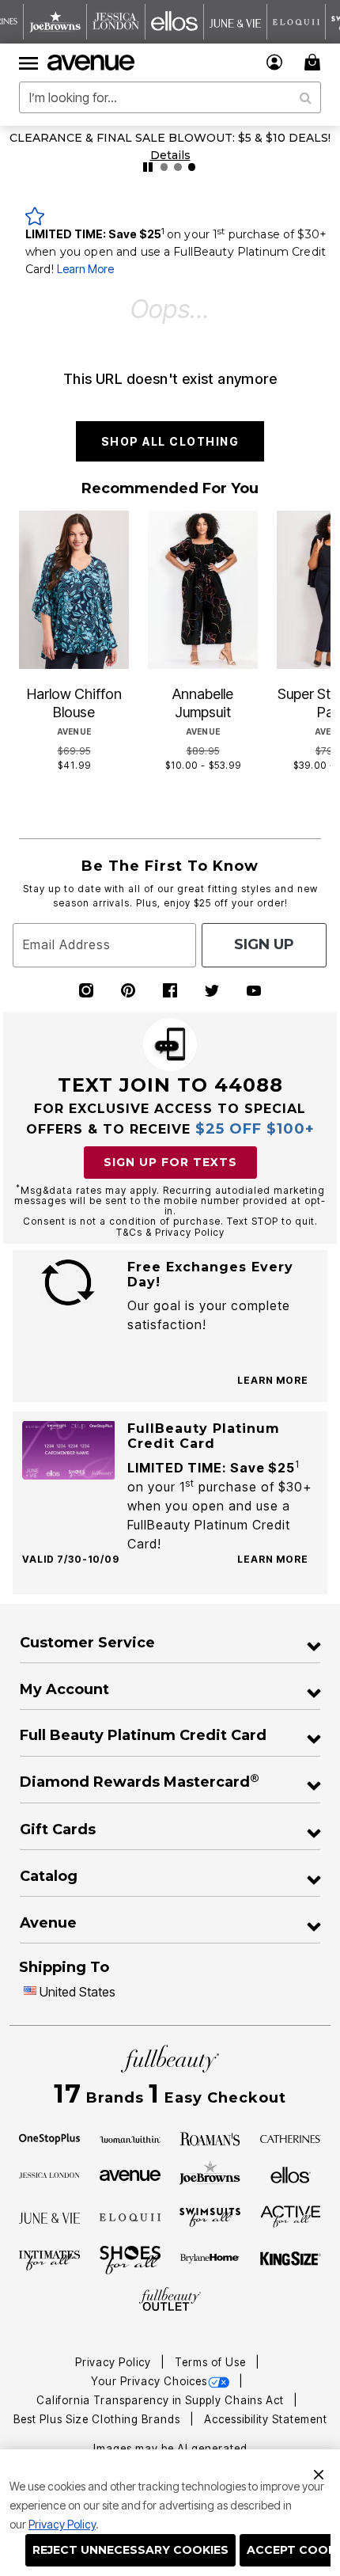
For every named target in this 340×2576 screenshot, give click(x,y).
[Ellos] (291, 2174)
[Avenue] (130, 2174)
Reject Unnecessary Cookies (130, 2550)
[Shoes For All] (130, 2259)
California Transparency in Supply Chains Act (162, 2400)
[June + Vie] (49, 2217)
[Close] (319, 2472)
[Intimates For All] (49, 2259)
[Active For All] (291, 2216)
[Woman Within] (130, 2137)
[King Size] (291, 2259)
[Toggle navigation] (28, 63)
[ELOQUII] (130, 2216)
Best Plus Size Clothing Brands (98, 2419)
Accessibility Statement (266, 2419)
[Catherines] (291, 2137)
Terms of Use (212, 2362)
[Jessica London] (49, 2174)
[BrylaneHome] (210, 2260)
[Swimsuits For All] (210, 2217)
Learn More (85, 269)
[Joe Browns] (210, 2173)
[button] (275, 62)
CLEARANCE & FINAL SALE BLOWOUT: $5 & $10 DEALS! (170, 138)
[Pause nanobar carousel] (148, 167)
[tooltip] (55, 22)
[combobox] (170, 97)
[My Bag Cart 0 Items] (315, 62)
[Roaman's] (210, 2137)
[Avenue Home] (92, 63)
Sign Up (264, 944)
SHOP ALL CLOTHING (170, 441)
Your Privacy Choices (149, 2381)
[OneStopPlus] (49, 2137)
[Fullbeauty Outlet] (170, 2300)
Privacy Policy (62, 2524)
